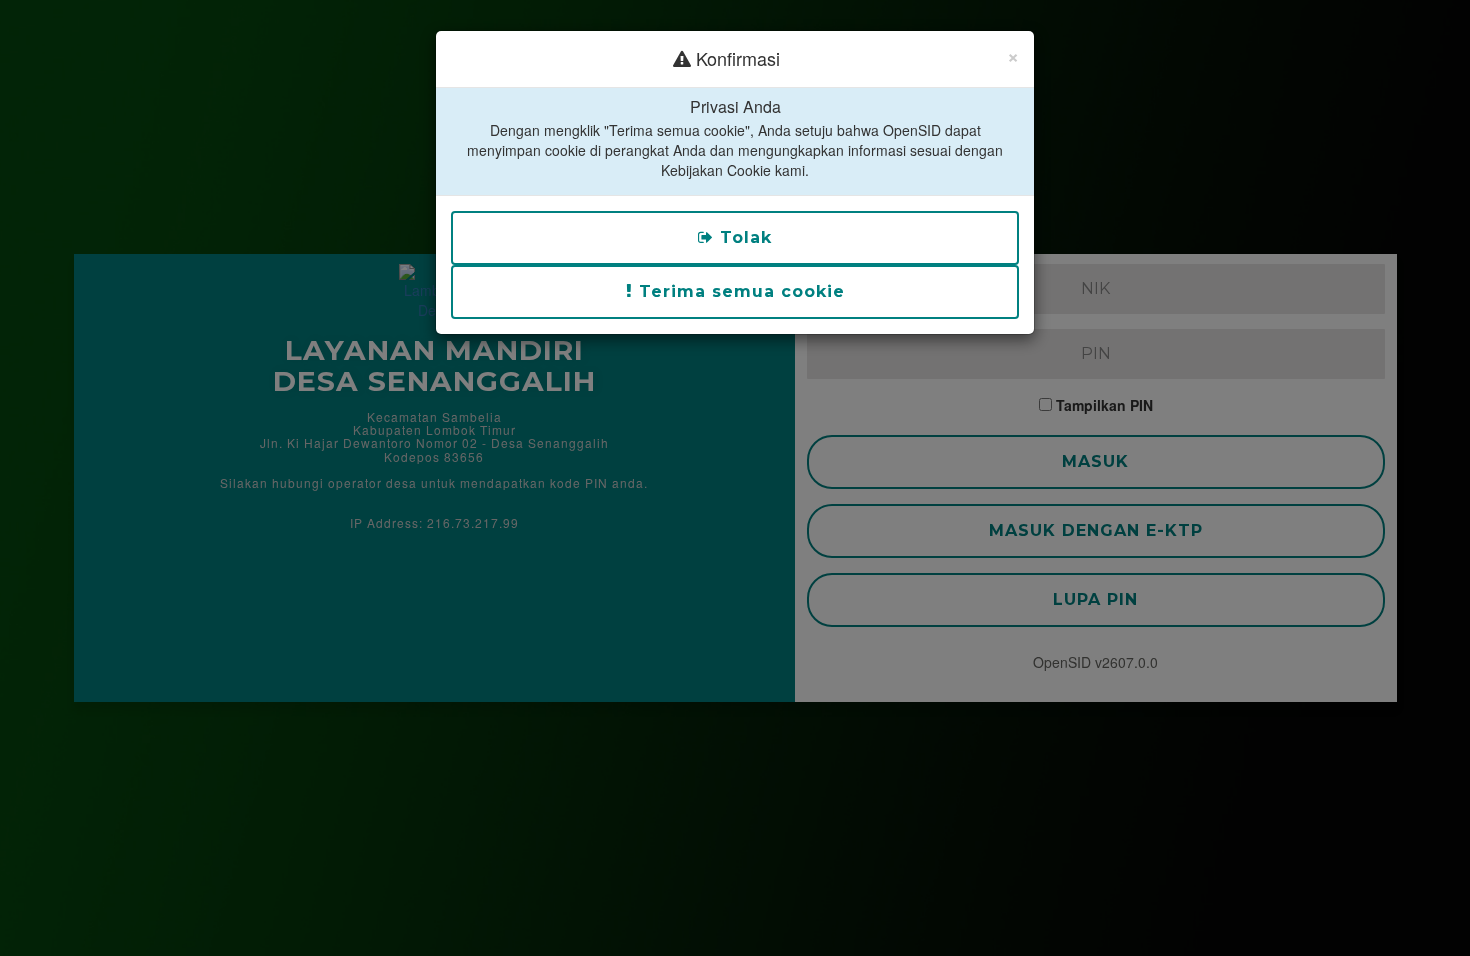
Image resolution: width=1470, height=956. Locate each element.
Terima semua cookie (739, 291)
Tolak (743, 237)
